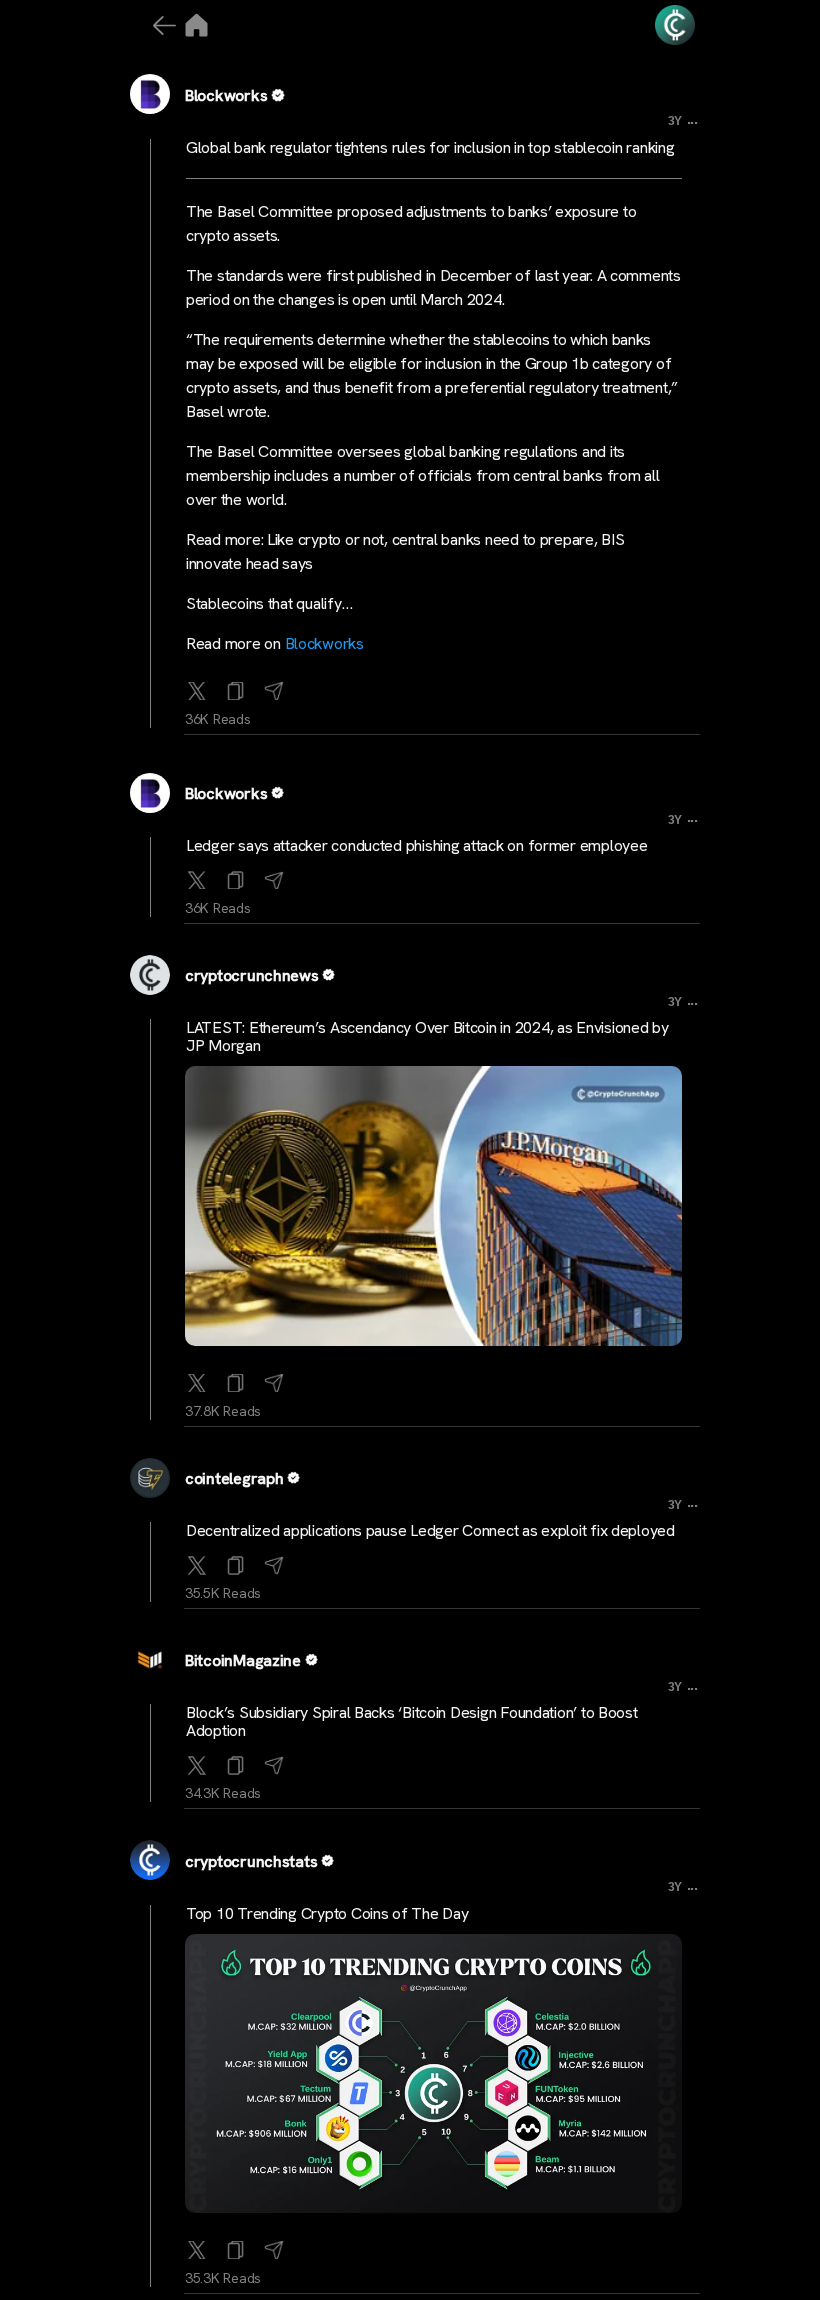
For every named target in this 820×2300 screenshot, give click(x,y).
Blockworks (226, 95)
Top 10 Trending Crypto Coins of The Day (327, 1913)
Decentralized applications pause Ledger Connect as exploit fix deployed (430, 1530)
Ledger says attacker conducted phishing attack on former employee (416, 845)
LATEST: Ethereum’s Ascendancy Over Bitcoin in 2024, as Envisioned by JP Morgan (427, 1036)
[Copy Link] (236, 687)
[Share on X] (197, 687)
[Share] (274, 687)
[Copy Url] (236, 876)
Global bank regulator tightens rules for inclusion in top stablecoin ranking (430, 147)
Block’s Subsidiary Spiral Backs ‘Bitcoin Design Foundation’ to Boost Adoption (412, 1721)
